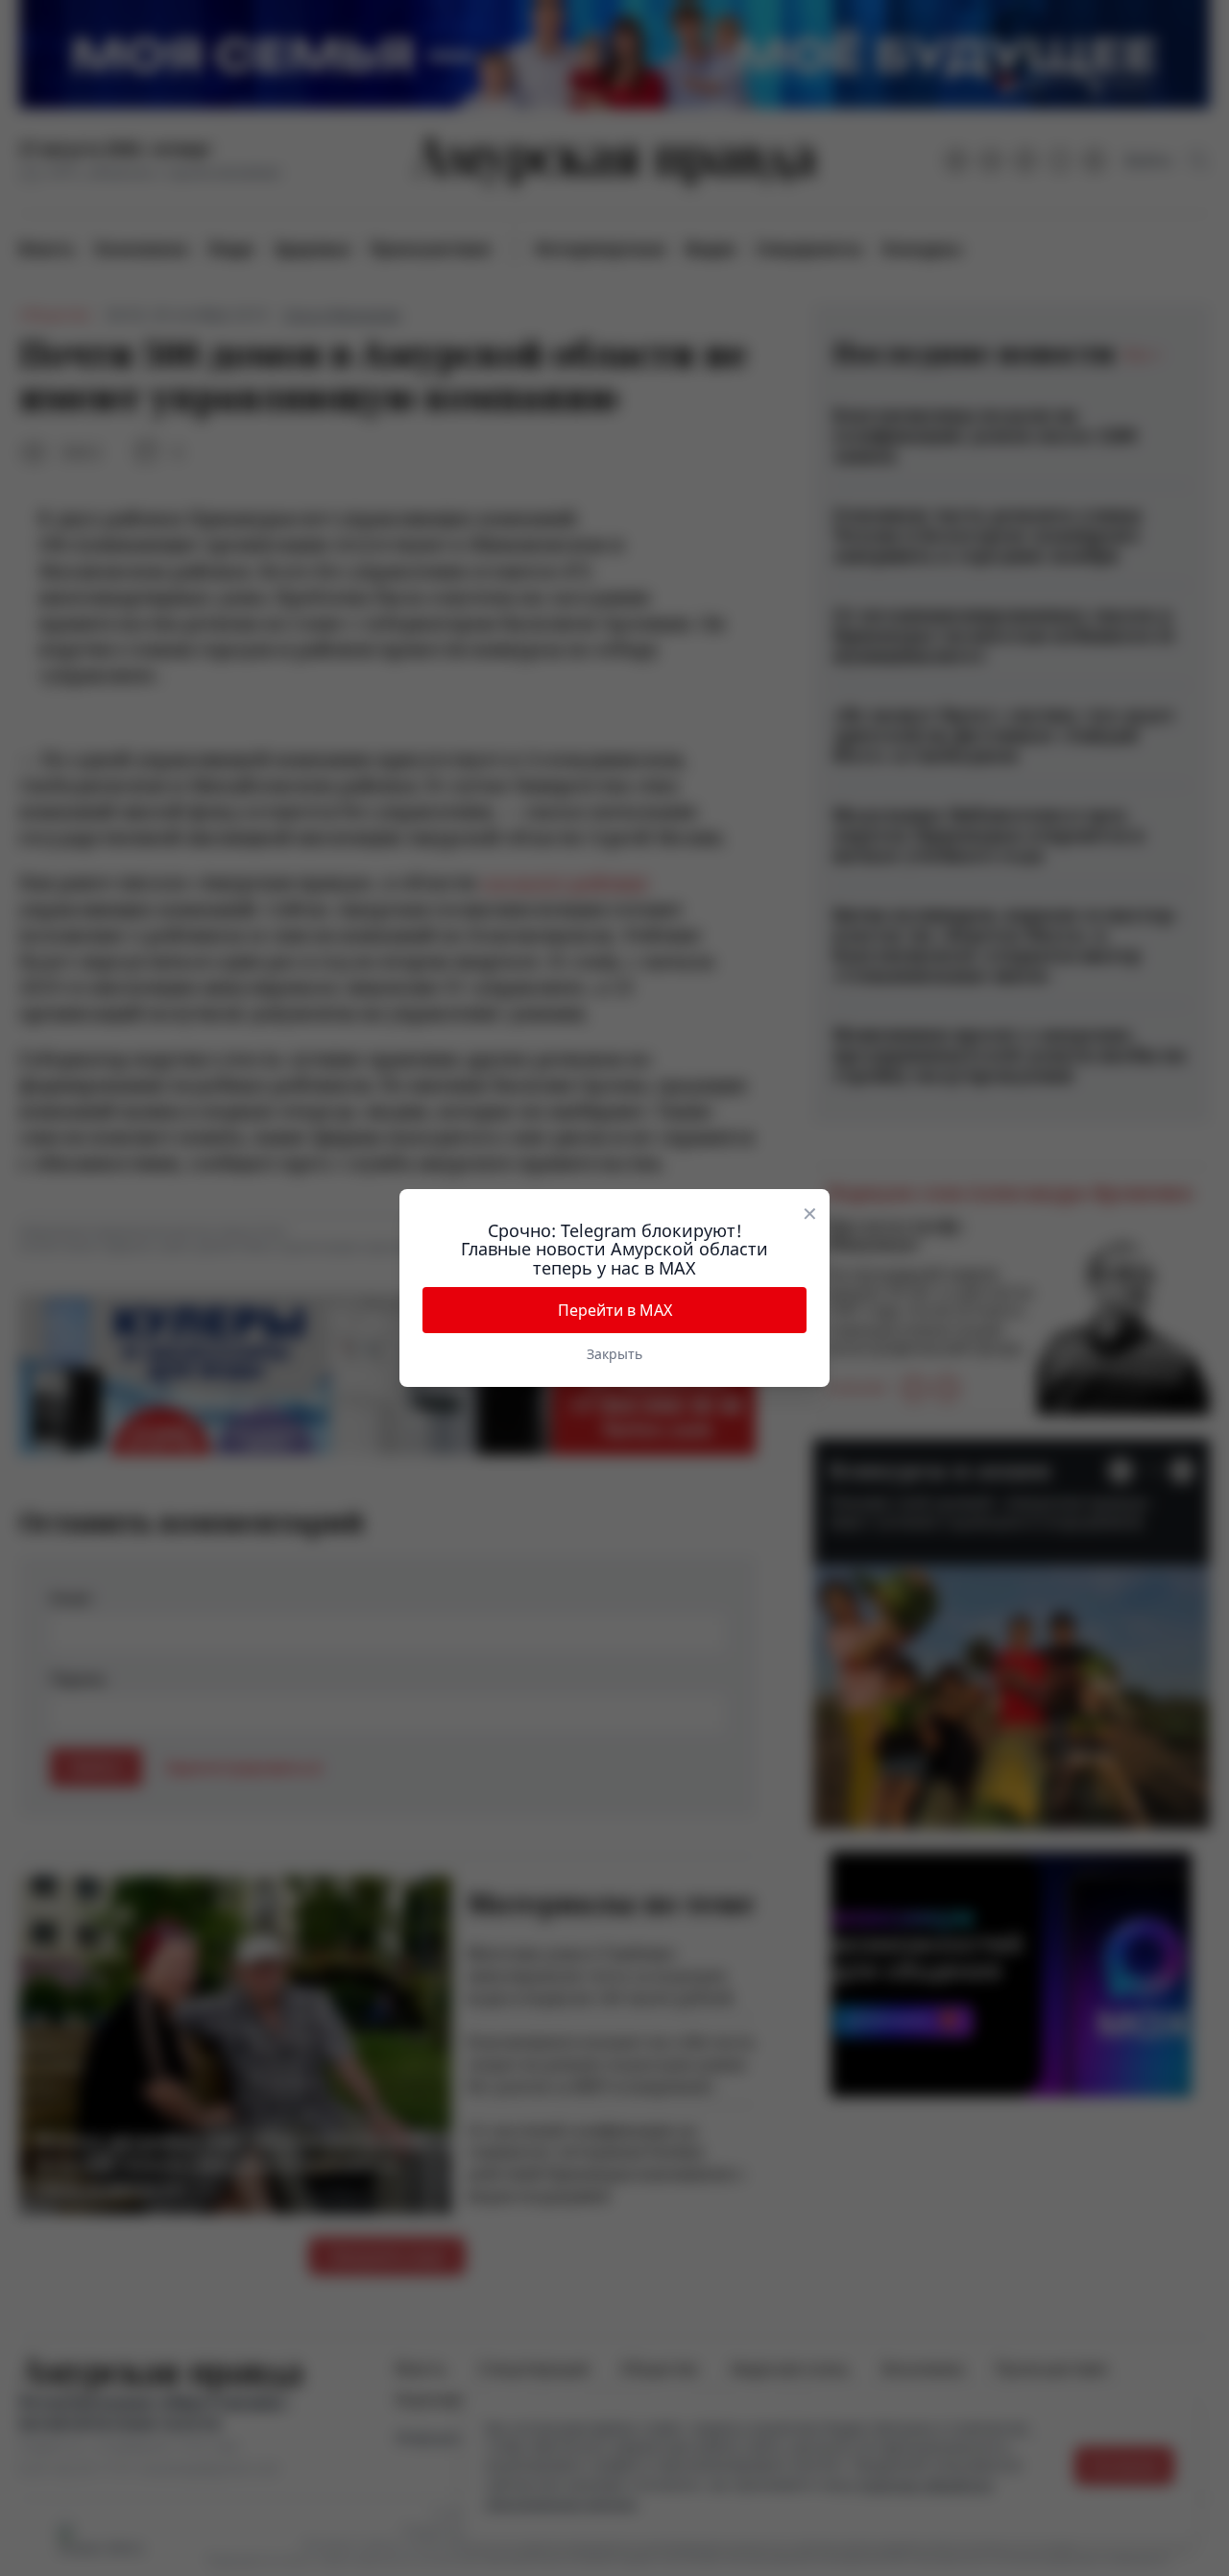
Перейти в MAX (615, 1310)
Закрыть (614, 1354)
